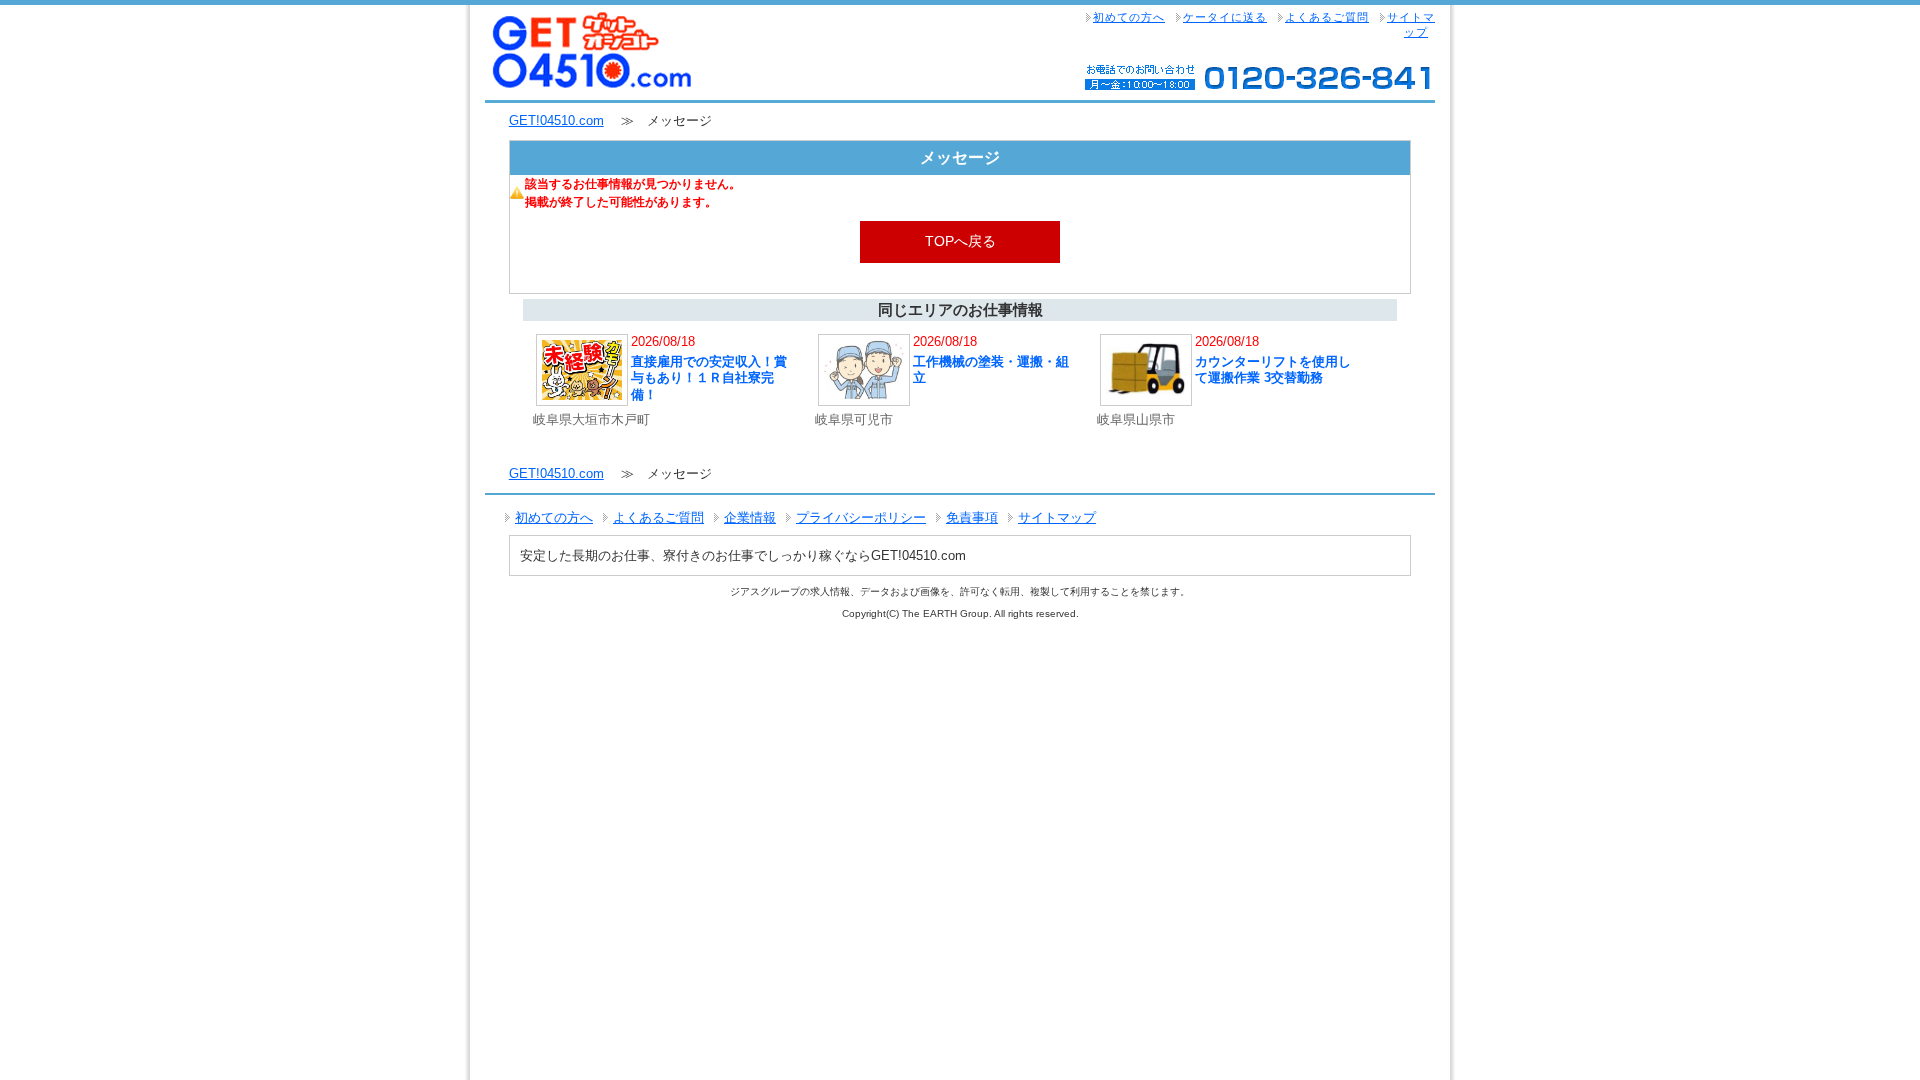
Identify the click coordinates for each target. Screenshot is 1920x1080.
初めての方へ (1129, 17)
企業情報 (750, 517)
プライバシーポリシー (861, 517)
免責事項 (972, 517)
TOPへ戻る (960, 241)
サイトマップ (1411, 24)
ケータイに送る (1225, 17)
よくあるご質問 (1327, 17)
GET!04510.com (556, 120)
